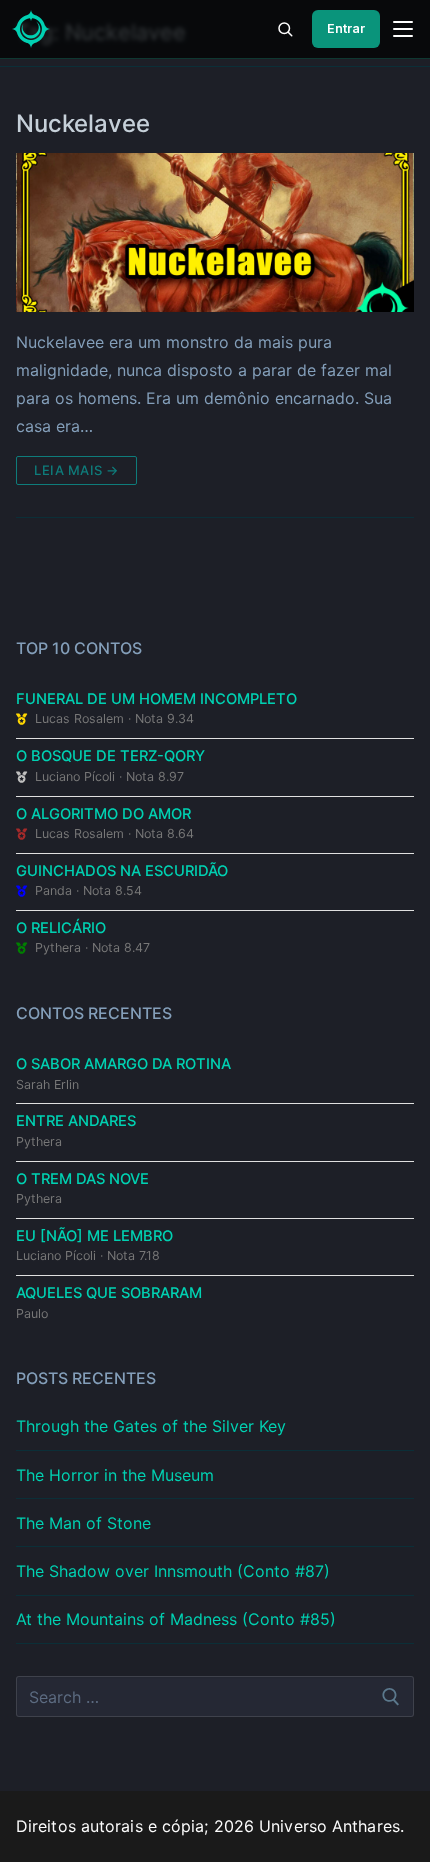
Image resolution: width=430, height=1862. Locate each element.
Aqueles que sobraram (109, 1293)
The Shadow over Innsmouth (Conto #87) (173, 1571)
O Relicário (61, 928)
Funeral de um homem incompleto (156, 699)
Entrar (346, 28)
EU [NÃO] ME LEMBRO (94, 1236)
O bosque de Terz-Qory (110, 756)
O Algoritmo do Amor (103, 814)
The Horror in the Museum (115, 1475)
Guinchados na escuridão (122, 871)
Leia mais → (76, 470)
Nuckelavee (83, 123)
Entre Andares (76, 1121)
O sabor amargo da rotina (123, 1064)
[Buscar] (285, 29)
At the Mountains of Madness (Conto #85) (176, 1619)
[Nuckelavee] (215, 232)
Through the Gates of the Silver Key (151, 1426)
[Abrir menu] (403, 29)
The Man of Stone (83, 1523)
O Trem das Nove (82, 1179)
